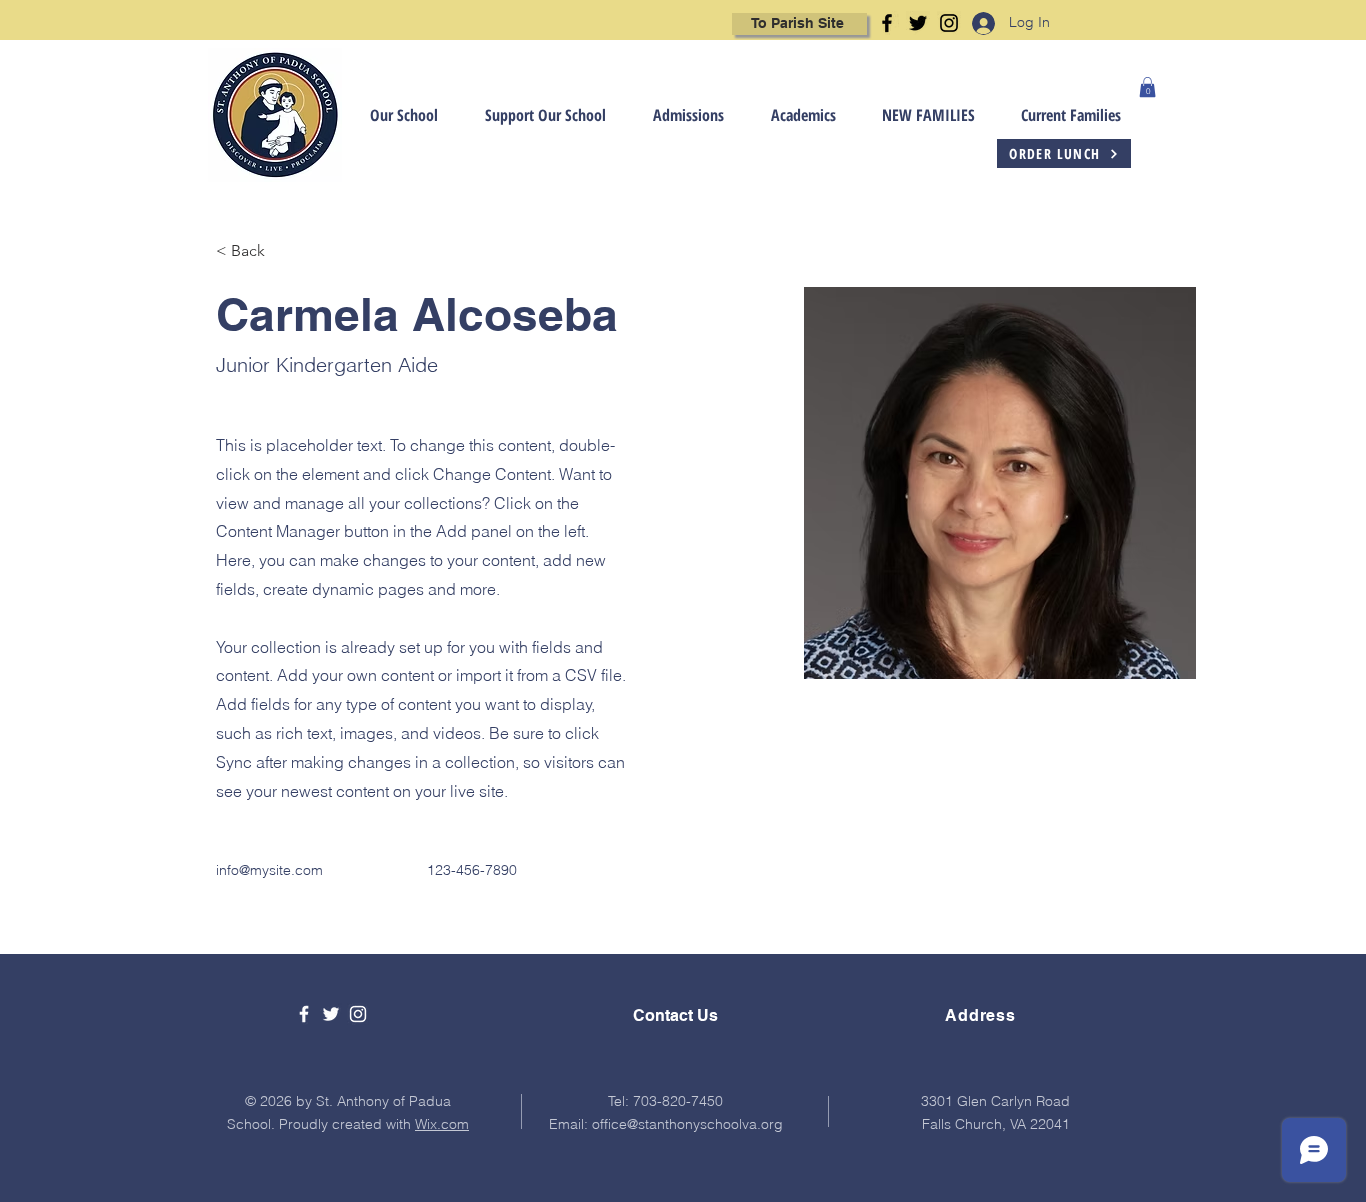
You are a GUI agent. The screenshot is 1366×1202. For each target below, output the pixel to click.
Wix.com (442, 1124)
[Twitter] (918, 23)
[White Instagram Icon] (358, 1014)
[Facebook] (887, 23)
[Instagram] (949, 23)
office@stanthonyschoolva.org (687, 1124)
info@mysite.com (269, 870)
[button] (390, 115)
